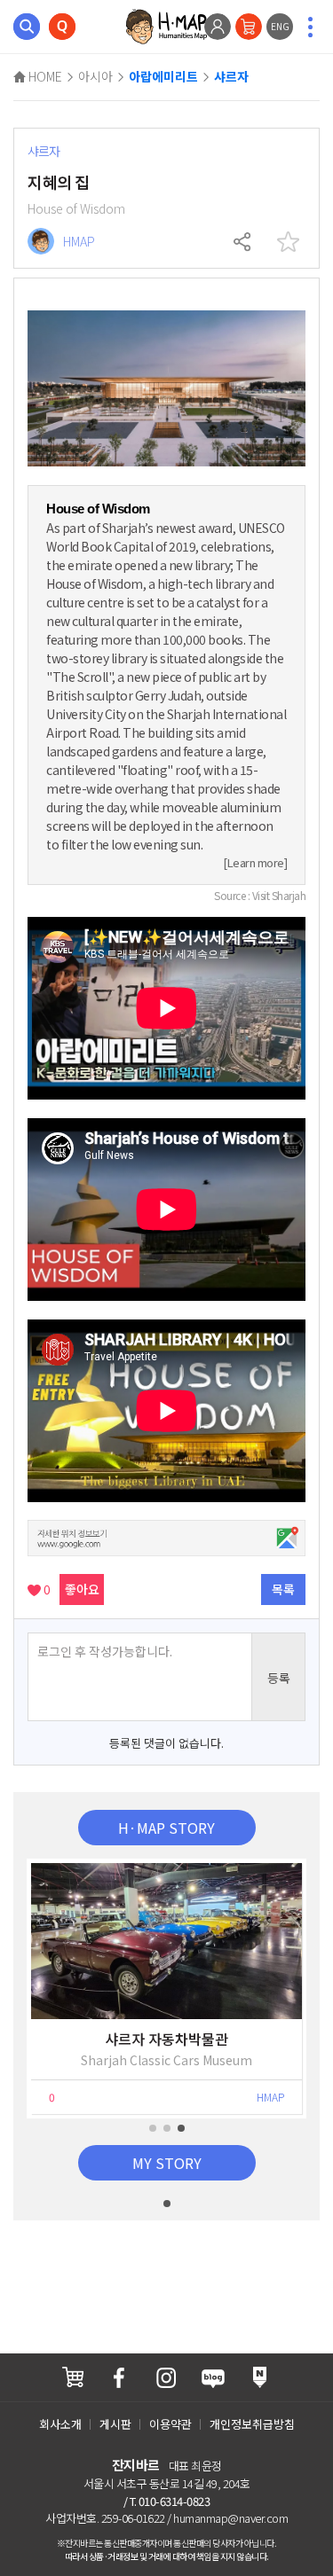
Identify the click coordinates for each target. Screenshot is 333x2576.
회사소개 (60, 2424)
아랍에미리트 (163, 77)
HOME (44, 76)
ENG (280, 26)
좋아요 (82, 1589)
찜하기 (288, 242)
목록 (283, 1589)
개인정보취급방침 (252, 2424)
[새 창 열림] (73, 2377)
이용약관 (170, 2424)
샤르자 (231, 77)
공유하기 (243, 242)
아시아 (95, 76)
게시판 (115, 2424)
